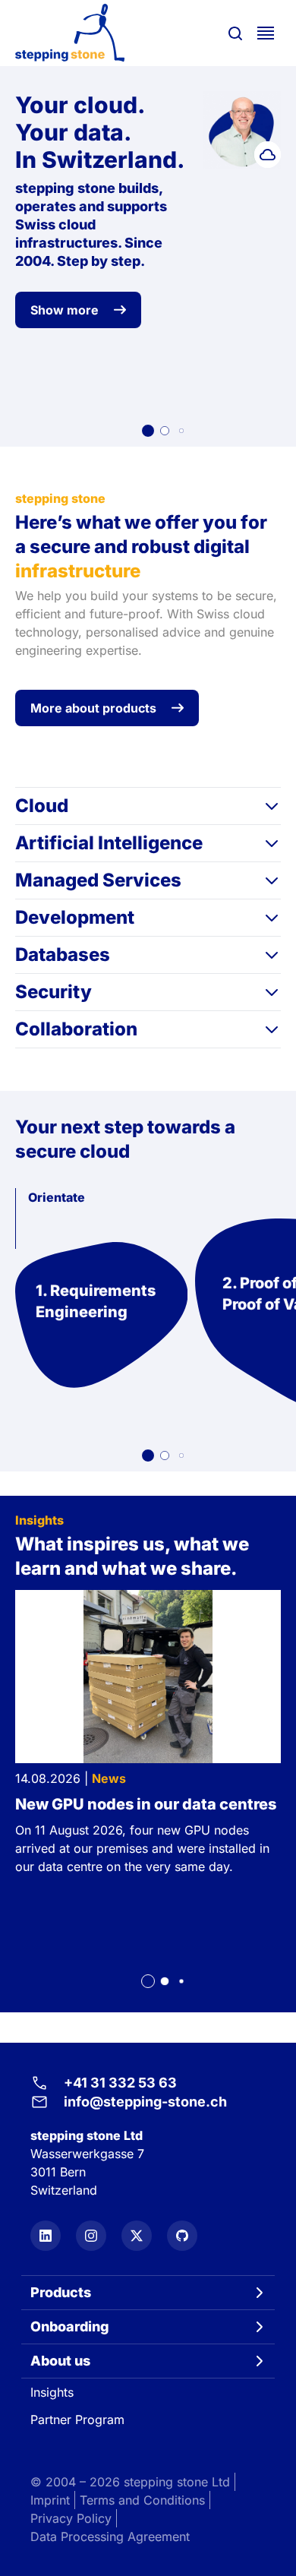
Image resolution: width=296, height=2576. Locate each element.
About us (60, 2361)
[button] (148, 431)
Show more (65, 310)
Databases (63, 955)
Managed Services (98, 880)
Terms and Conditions (142, 2500)
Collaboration (76, 1029)
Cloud (42, 806)
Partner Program (77, 2420)
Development (75, 917)
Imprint (50, 2500)
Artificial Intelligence (109, 843)
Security (54, 992)
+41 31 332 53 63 (120, 2083)
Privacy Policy (71, 2518)
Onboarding (70, 2326)
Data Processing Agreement (110, 2536)
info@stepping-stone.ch (145, 2102)
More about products (93, 708)
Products (61, 2292)
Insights (52, 2392)
